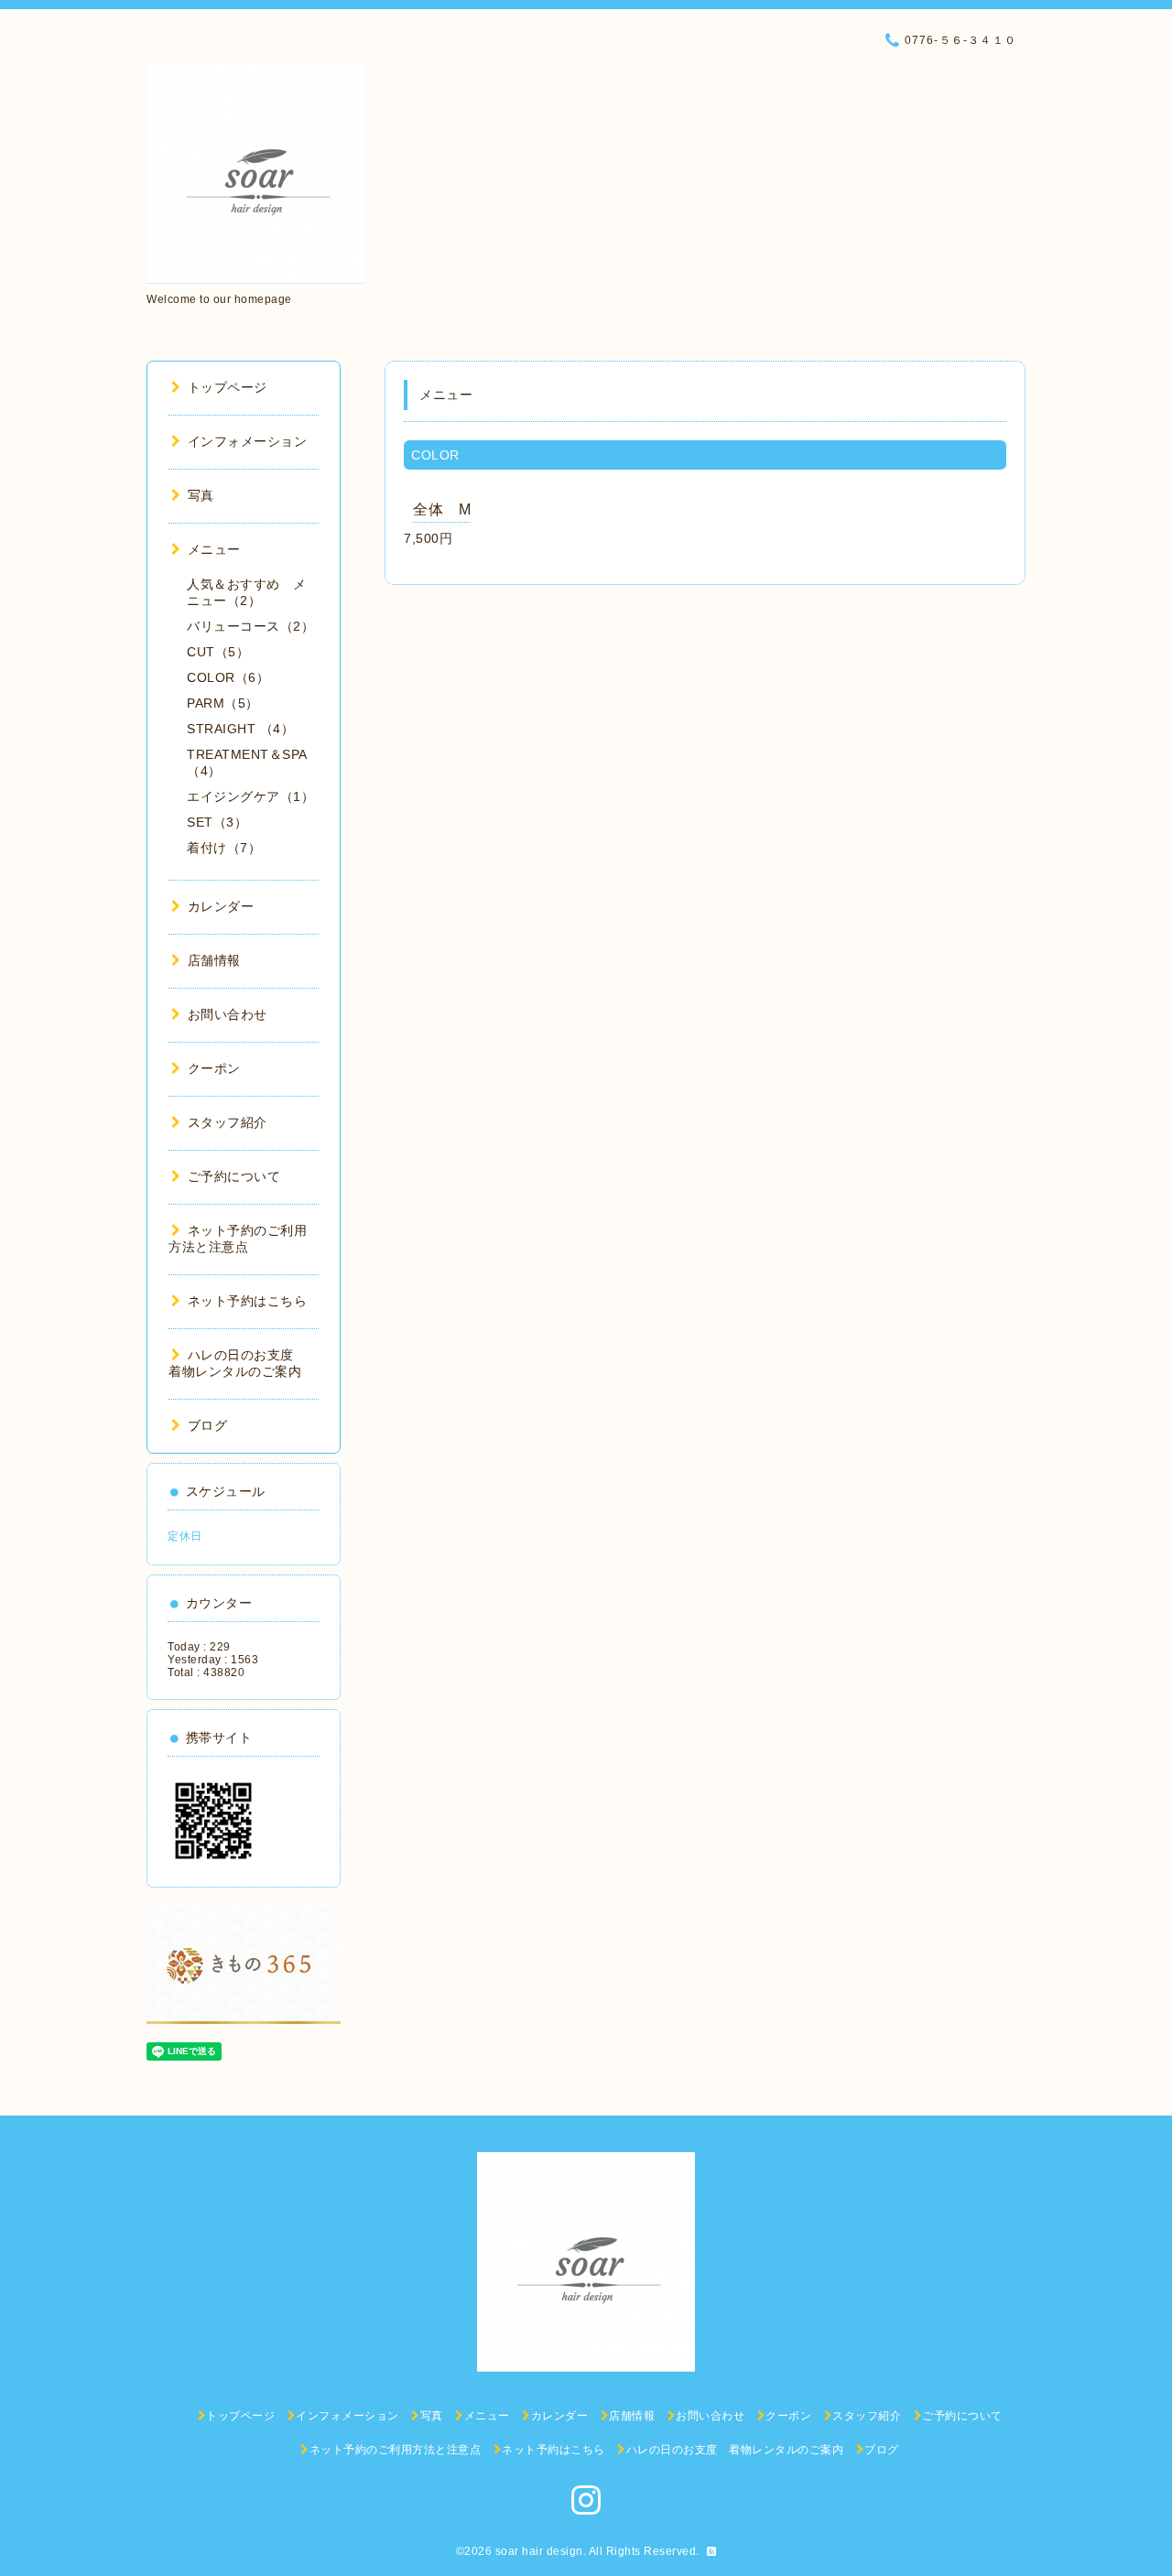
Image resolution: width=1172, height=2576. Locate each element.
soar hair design (539, 2551)
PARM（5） (223, 703)
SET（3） (217, 822)
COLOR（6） (228, 677)
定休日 (185, 1536)
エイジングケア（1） (250, 796)
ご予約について (234, 1176)
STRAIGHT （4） (240, 729)
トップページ (228, 387)
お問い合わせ (228, 1014)
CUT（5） (218, 652)
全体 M (442, 509)
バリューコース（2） (250, 626)
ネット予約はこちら (247, 1301)
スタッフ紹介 (228, 1122)
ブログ (207, 1425)
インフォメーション (247, 441)
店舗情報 (214, 960)
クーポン (214, 1068)
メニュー (214, 549)
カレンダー (221, 906)
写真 (201, 495)
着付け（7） (224, 848)
